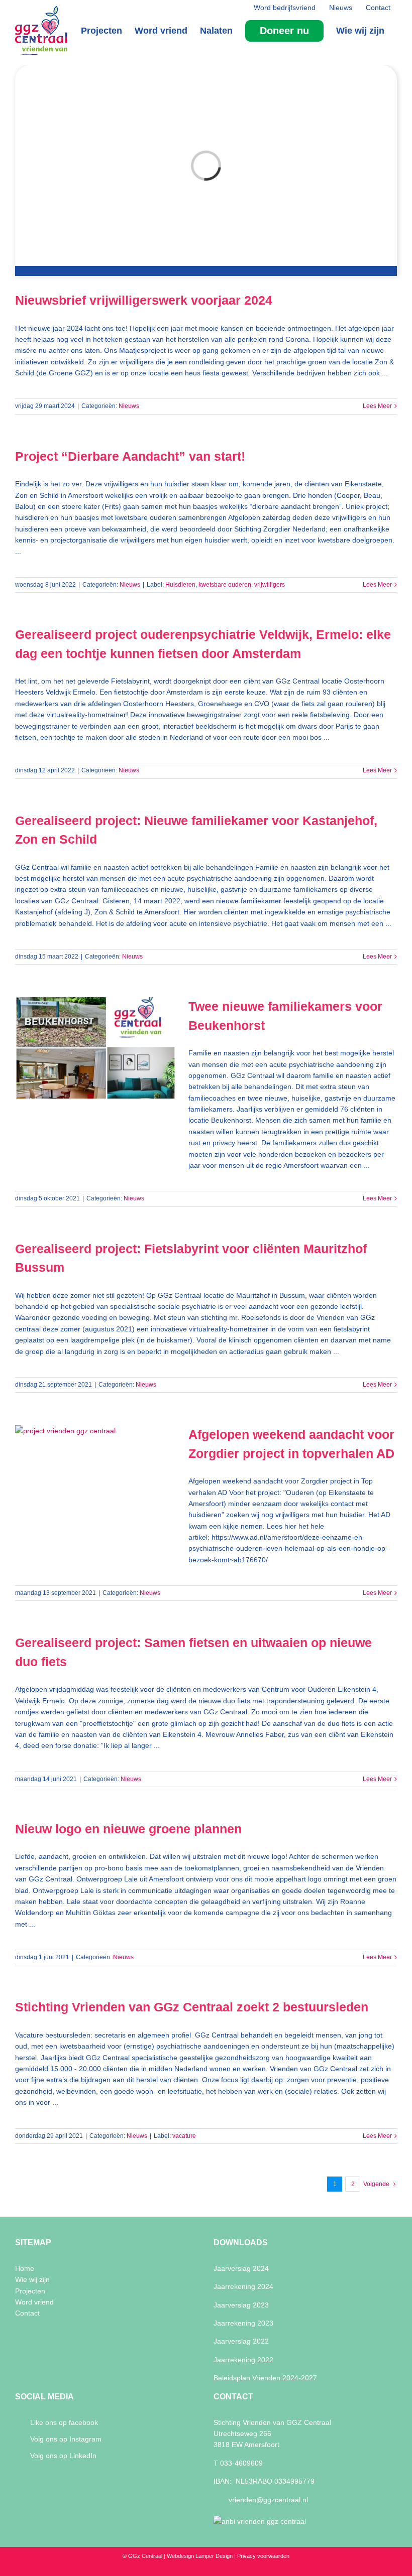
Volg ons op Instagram (66, 2439)
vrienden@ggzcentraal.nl (268, 2500)
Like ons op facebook (64, 2422)
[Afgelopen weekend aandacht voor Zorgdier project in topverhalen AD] (95, 1476)
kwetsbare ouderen (225, 585)
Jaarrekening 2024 (243, 2286)
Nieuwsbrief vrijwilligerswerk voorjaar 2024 (144, 300)
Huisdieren (180, 585)
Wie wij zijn (32, 2279)
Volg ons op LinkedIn (63, 2456)
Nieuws (129, 406)
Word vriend (34, 2302)
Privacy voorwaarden (263, 2556)
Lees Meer (377, 406)
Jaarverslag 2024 (241, 2268)
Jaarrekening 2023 (243, 2323)
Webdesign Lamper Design (200, 2556)
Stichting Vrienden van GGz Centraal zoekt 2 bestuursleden (192, 2007)
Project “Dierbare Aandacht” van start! (130, 456)
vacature (184, 2136)
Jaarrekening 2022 (243, 2360)
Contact (27, 2313)
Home (25, 2268)
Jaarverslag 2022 (241, 2341)
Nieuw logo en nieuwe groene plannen (128, 1829)
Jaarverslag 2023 (241, 2305)
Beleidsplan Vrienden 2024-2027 (265, 2378)
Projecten (30, 2291)
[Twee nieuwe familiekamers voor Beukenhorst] (95, 1048)
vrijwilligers (270, 585)
